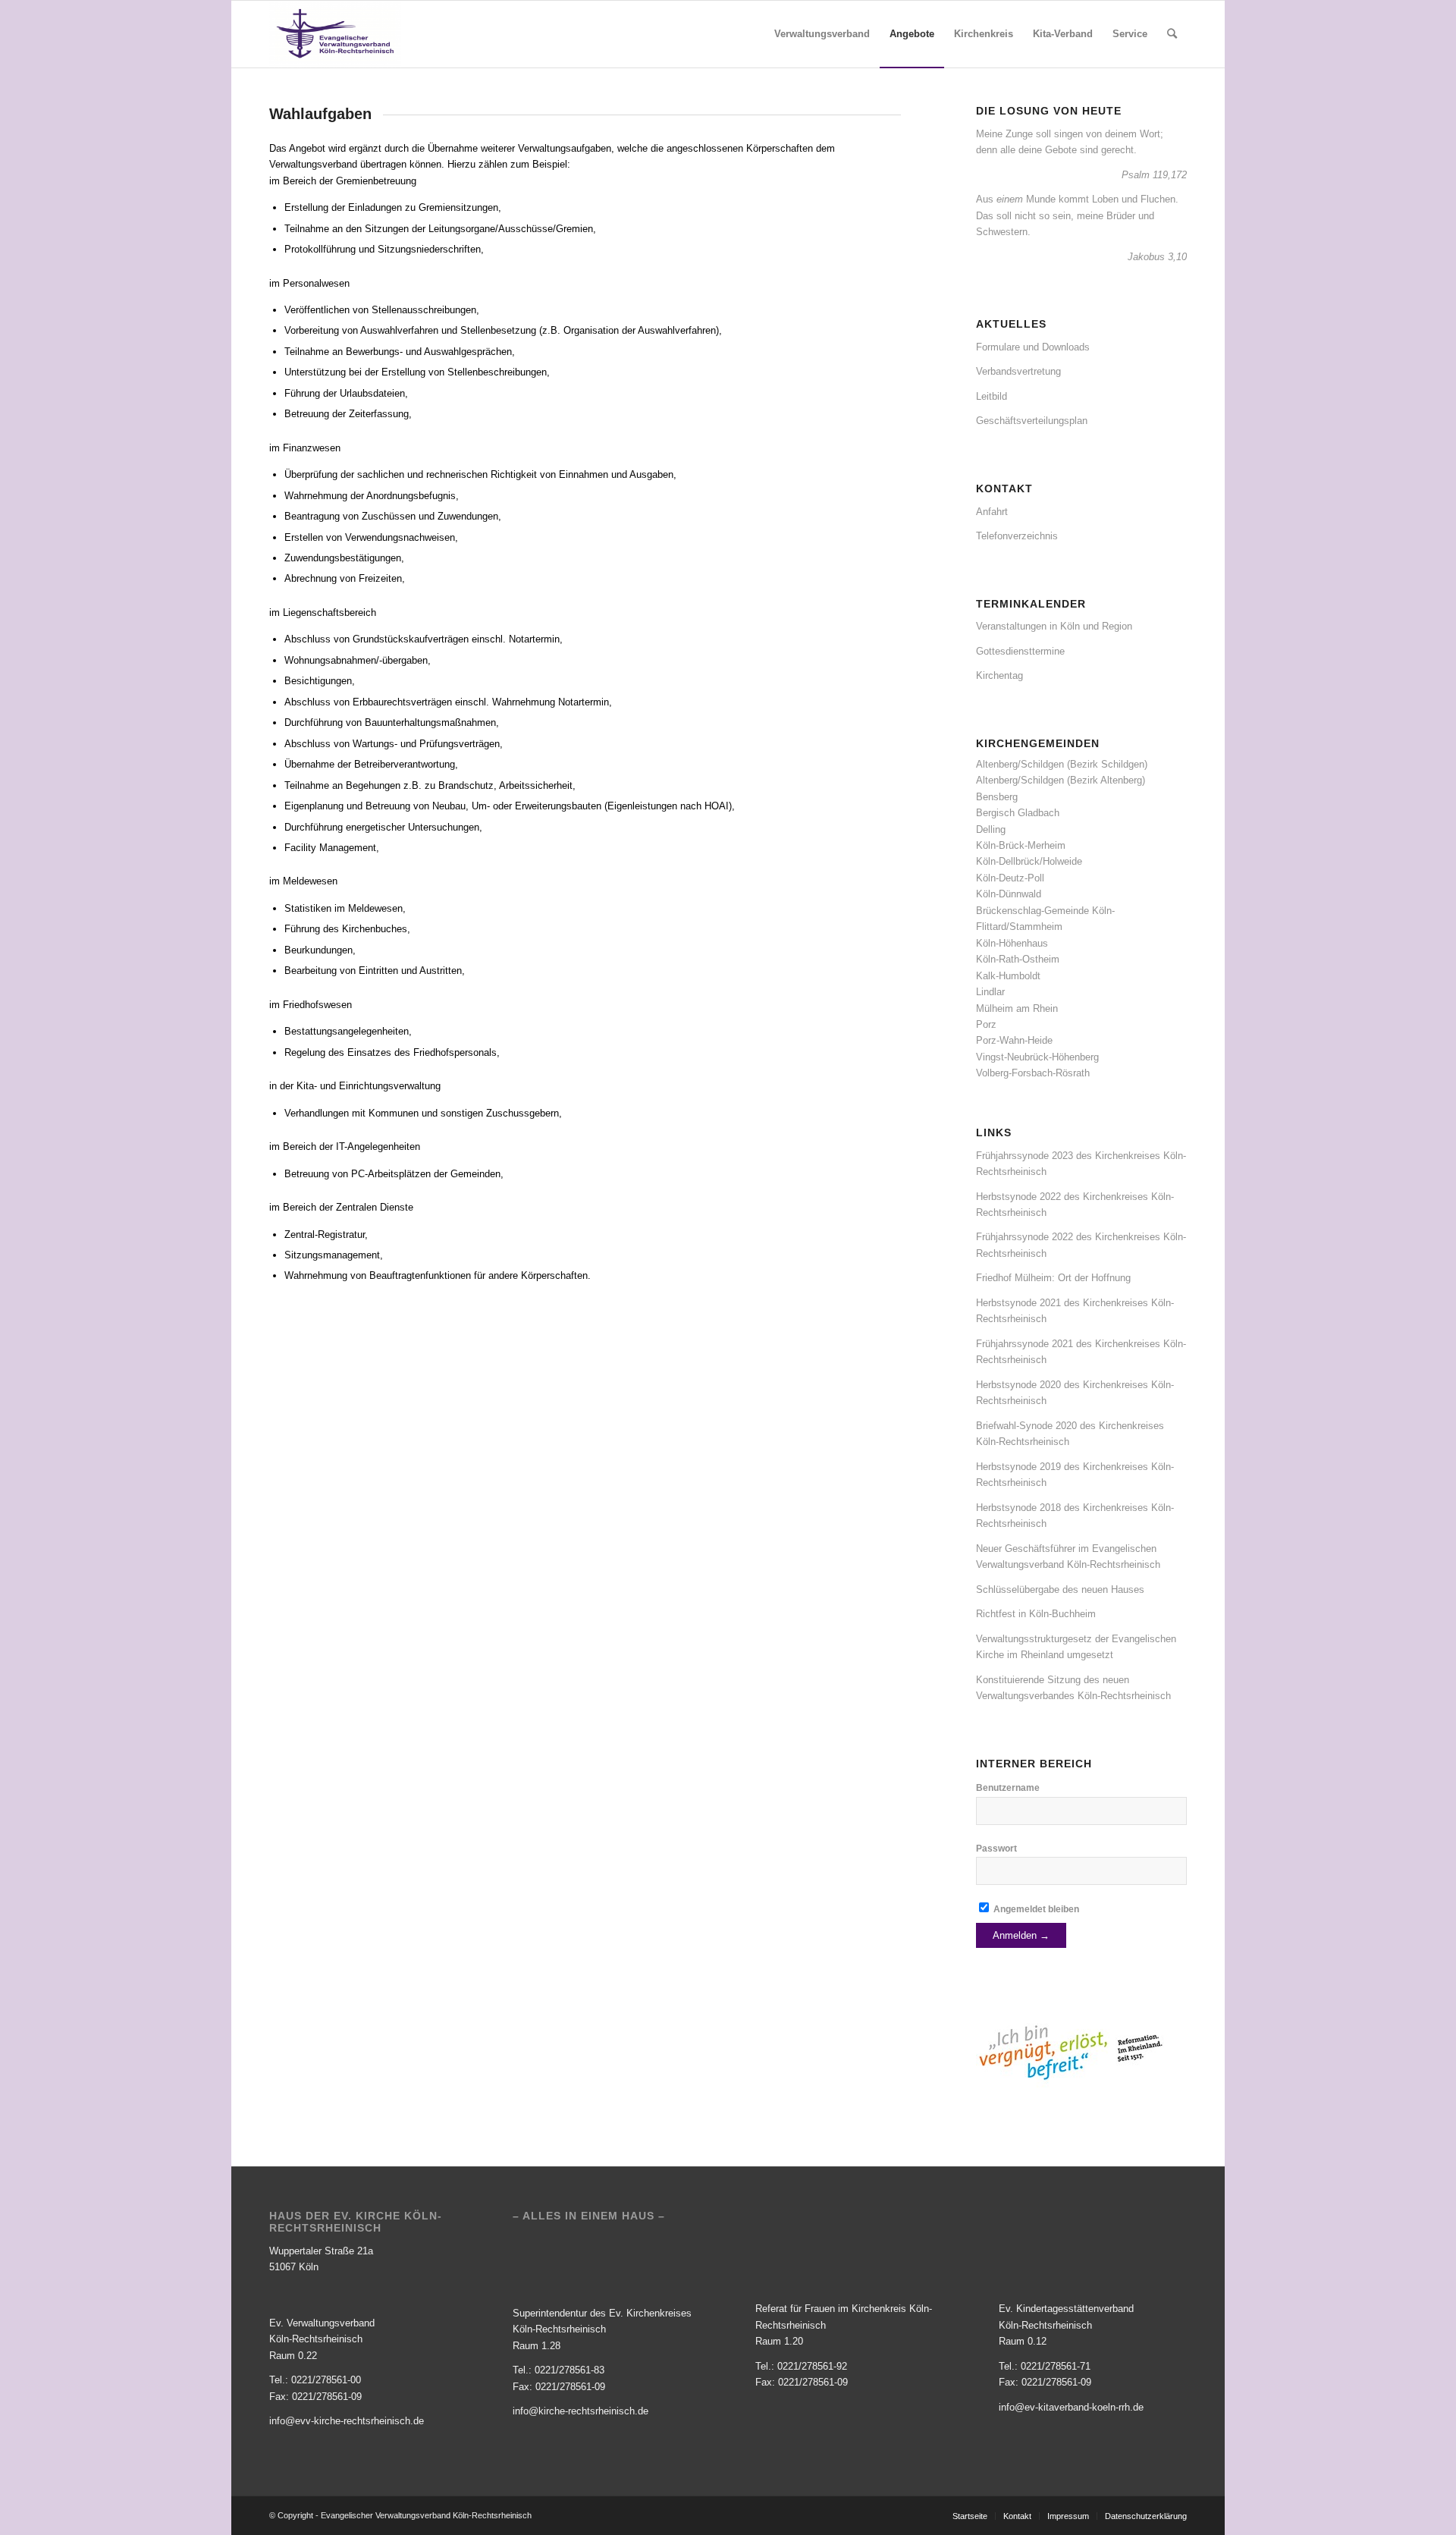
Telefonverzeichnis (1017, 536)
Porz (986, 1024)
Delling (991, 829)
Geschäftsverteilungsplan (1032, 421)
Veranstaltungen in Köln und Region (1054, 626)
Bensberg (997, 797)
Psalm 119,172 (1154, 175)
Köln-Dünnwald (1009, 894)
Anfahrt (992, 512)
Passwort (996, 1849)
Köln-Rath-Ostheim (1018, 959)
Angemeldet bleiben (1035, 1909)
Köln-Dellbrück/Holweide (1029, 861)
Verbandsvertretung (1018, 371)
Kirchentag (999, 675)
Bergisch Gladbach (1018, 813)
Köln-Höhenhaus (1012, 943)
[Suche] (1172, 34)
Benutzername (1008, 1788)
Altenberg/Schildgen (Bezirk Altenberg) (1061, 780)
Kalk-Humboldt (1008, 976)
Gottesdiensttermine (1020, 651)
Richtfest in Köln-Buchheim (1036, 1614)
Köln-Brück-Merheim (1021, 845)
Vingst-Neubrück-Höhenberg (1037, 1057)
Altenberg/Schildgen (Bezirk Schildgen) (1062, 764)
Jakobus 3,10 (1157, 257)
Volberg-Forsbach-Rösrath (1033, 1073)
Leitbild (992, 396)
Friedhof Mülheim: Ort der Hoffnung (1053, 1278)
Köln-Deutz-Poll (1010, 878)
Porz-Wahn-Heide (1014, 1040)
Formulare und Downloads (1033, 347)
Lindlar (990, 992)
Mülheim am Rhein (1017, 1008)
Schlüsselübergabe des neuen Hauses (1060, 1589)
